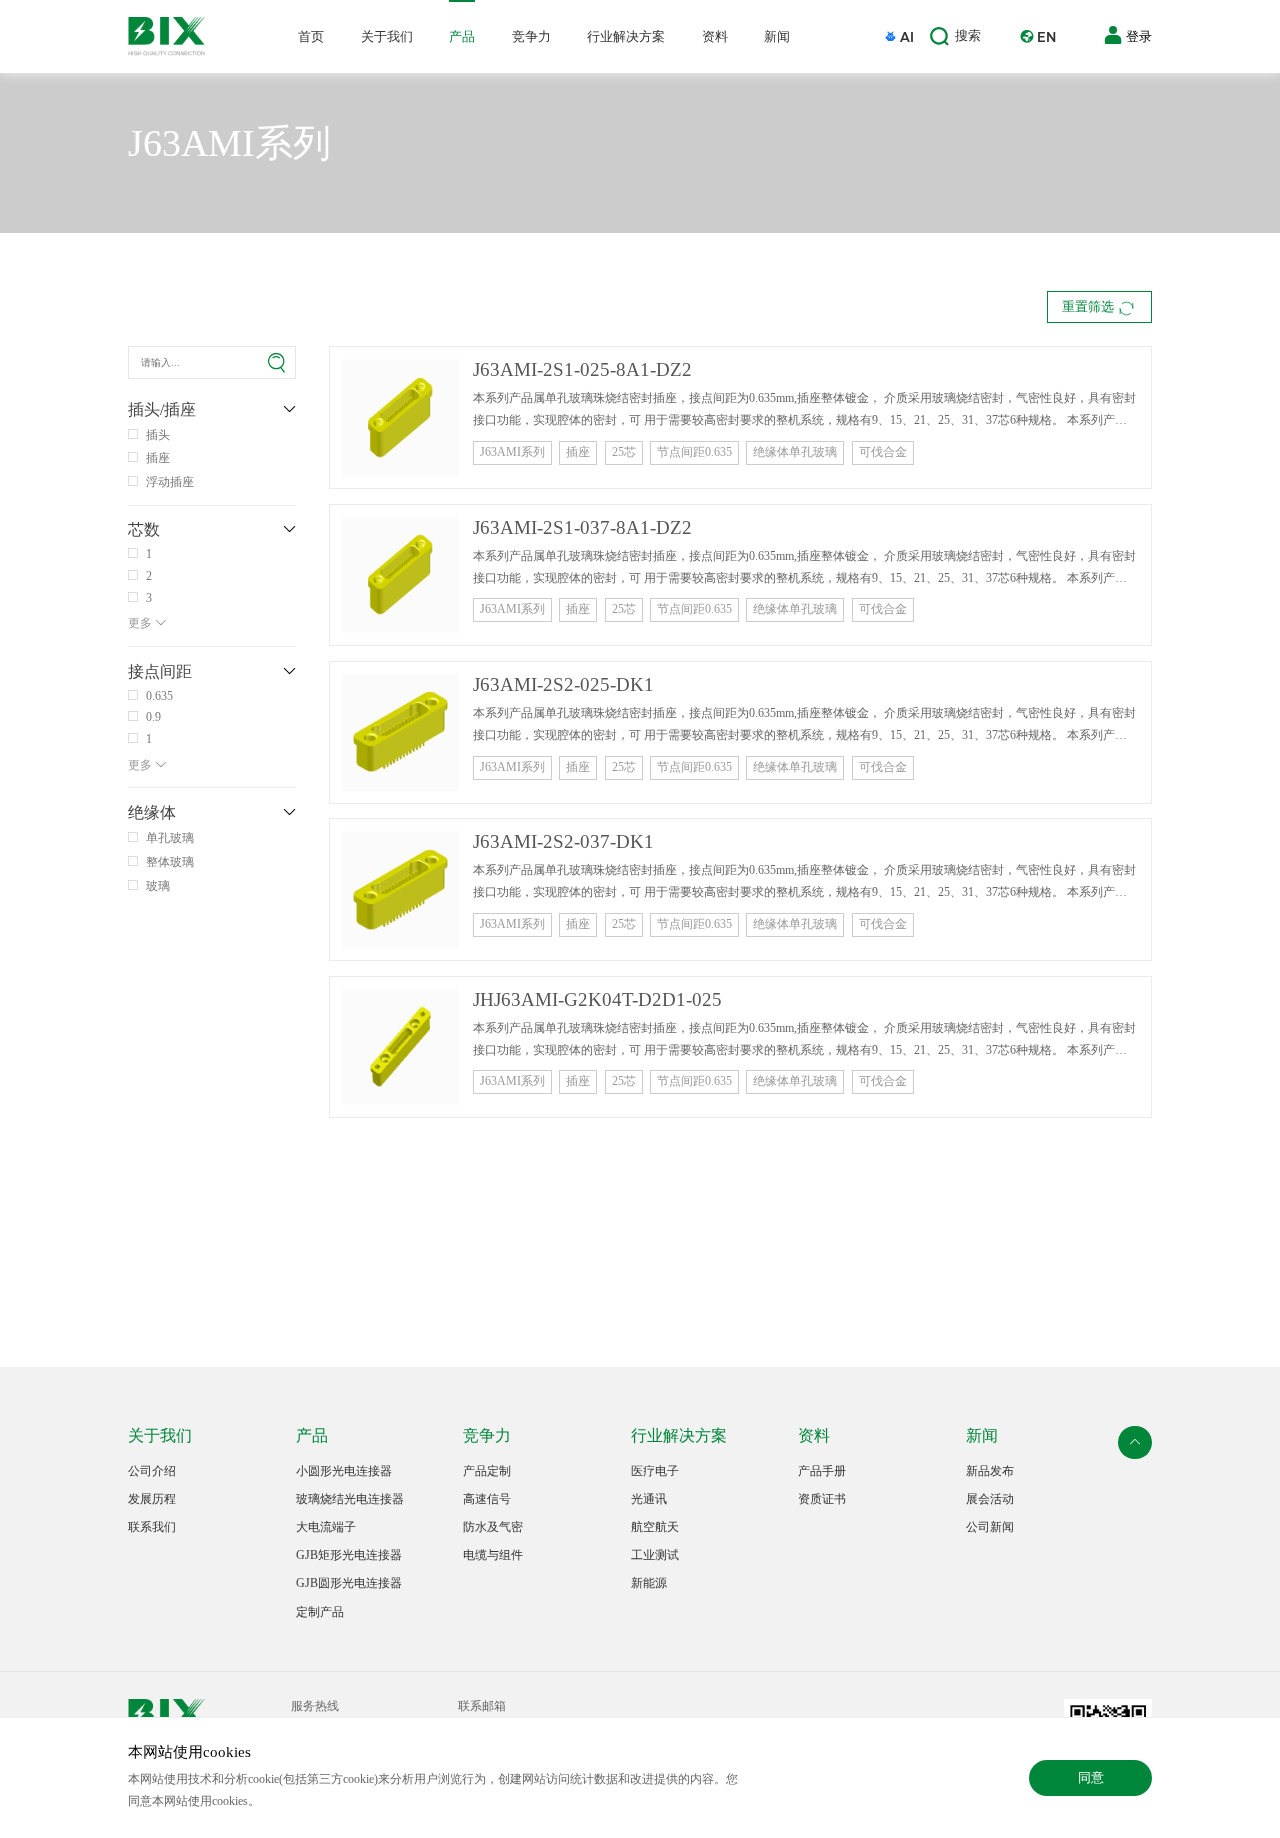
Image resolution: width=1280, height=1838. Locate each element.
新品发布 (990, 1471)
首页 (311, 36)
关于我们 (387, 36)
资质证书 (822, 1499)
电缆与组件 (493, 1555)
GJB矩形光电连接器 (349, 1555)
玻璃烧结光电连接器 (350, 1499)
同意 (1091, 1777)
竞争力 (531, 36)
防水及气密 (493, 1527)
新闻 (777, 36)
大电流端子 (326, 1527)
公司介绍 (152, 1471)
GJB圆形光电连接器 (349, 1583)
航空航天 (655, 1527)
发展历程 (152, 1499)
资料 (715, 36)
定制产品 (320, 1612)
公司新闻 (990, 1527)
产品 (462, 36)
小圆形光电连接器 (344, 1471)
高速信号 (487, 1499)
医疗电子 (655, 1471)
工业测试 (655, 1555)
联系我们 (152, 1527)
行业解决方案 (626, 36)
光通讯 (649, 1499)
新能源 (649, 1583)
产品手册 (822, 1471)
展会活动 (990, 1499)
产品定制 (487, 1471)
